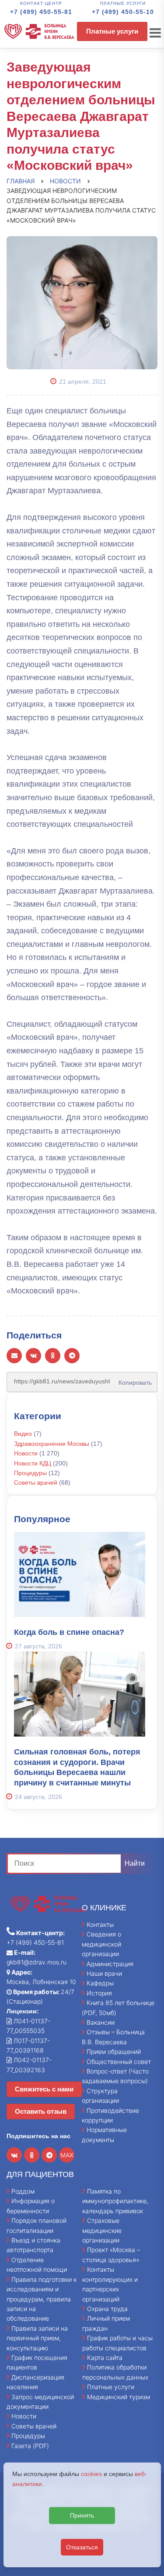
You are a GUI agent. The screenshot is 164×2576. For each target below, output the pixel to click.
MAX (67, 2155)
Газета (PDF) (30, 2446)
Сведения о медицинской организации (101, 1944)
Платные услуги (112, 31)
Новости (26, 1453)
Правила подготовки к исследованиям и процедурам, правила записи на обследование (42, 2299)
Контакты (100, 1924)
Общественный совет (119, 2062)
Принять (82, 2515)
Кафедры (100, 1983)
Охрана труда (107, 2309)
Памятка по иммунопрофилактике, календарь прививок (115, 2201)
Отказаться (82, 2547)
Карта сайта (105, 2358)
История (99, 1993)
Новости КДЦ (33, 1463)
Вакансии (101, 2022)
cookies (91, 2474)
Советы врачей (36, 1482)
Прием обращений (114, 2052)
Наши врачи (104, 1973)
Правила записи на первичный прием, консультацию (37, 2338)
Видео (23, 1434)
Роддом (23, 2191)
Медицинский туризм (119, 2397)
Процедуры (30, 1473)
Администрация (110, 1964)
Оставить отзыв (41, 2111)
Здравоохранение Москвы (52, 1444)
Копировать (133, 1379)
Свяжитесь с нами (44, 2089)
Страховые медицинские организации (102, 2230)
